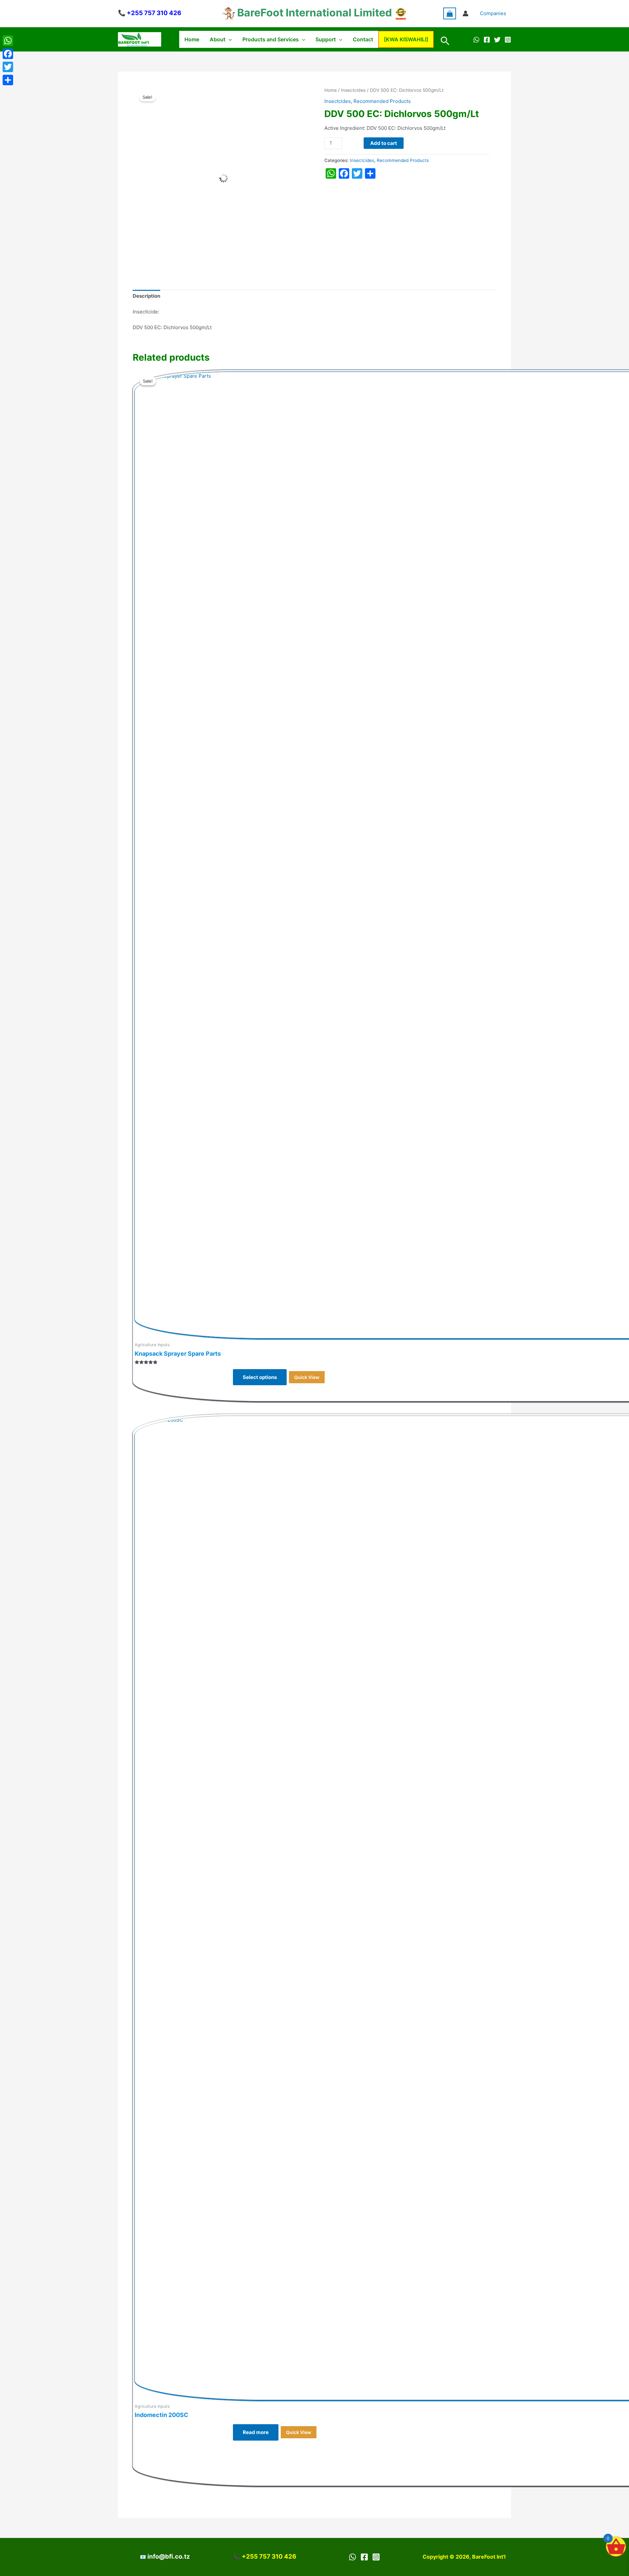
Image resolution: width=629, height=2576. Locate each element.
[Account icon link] (466, 13)
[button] (229, 39)
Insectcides (353, 90)
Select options (260, 1377)
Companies (493, 13)
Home (192, 39)
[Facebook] (487, 40)
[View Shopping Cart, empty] (450, 13)
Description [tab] (146, 296)
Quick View (307, 1377)
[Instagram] (508, 40)
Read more (256, 2432)
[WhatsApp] (476, 40)
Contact (363, 39)
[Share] (8, 80)
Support (326, 39)
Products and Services (271, 39)
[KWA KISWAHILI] (406, 39)
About (218, 39)
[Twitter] (497, 40)
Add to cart (384, 143)
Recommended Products (382, 101)
